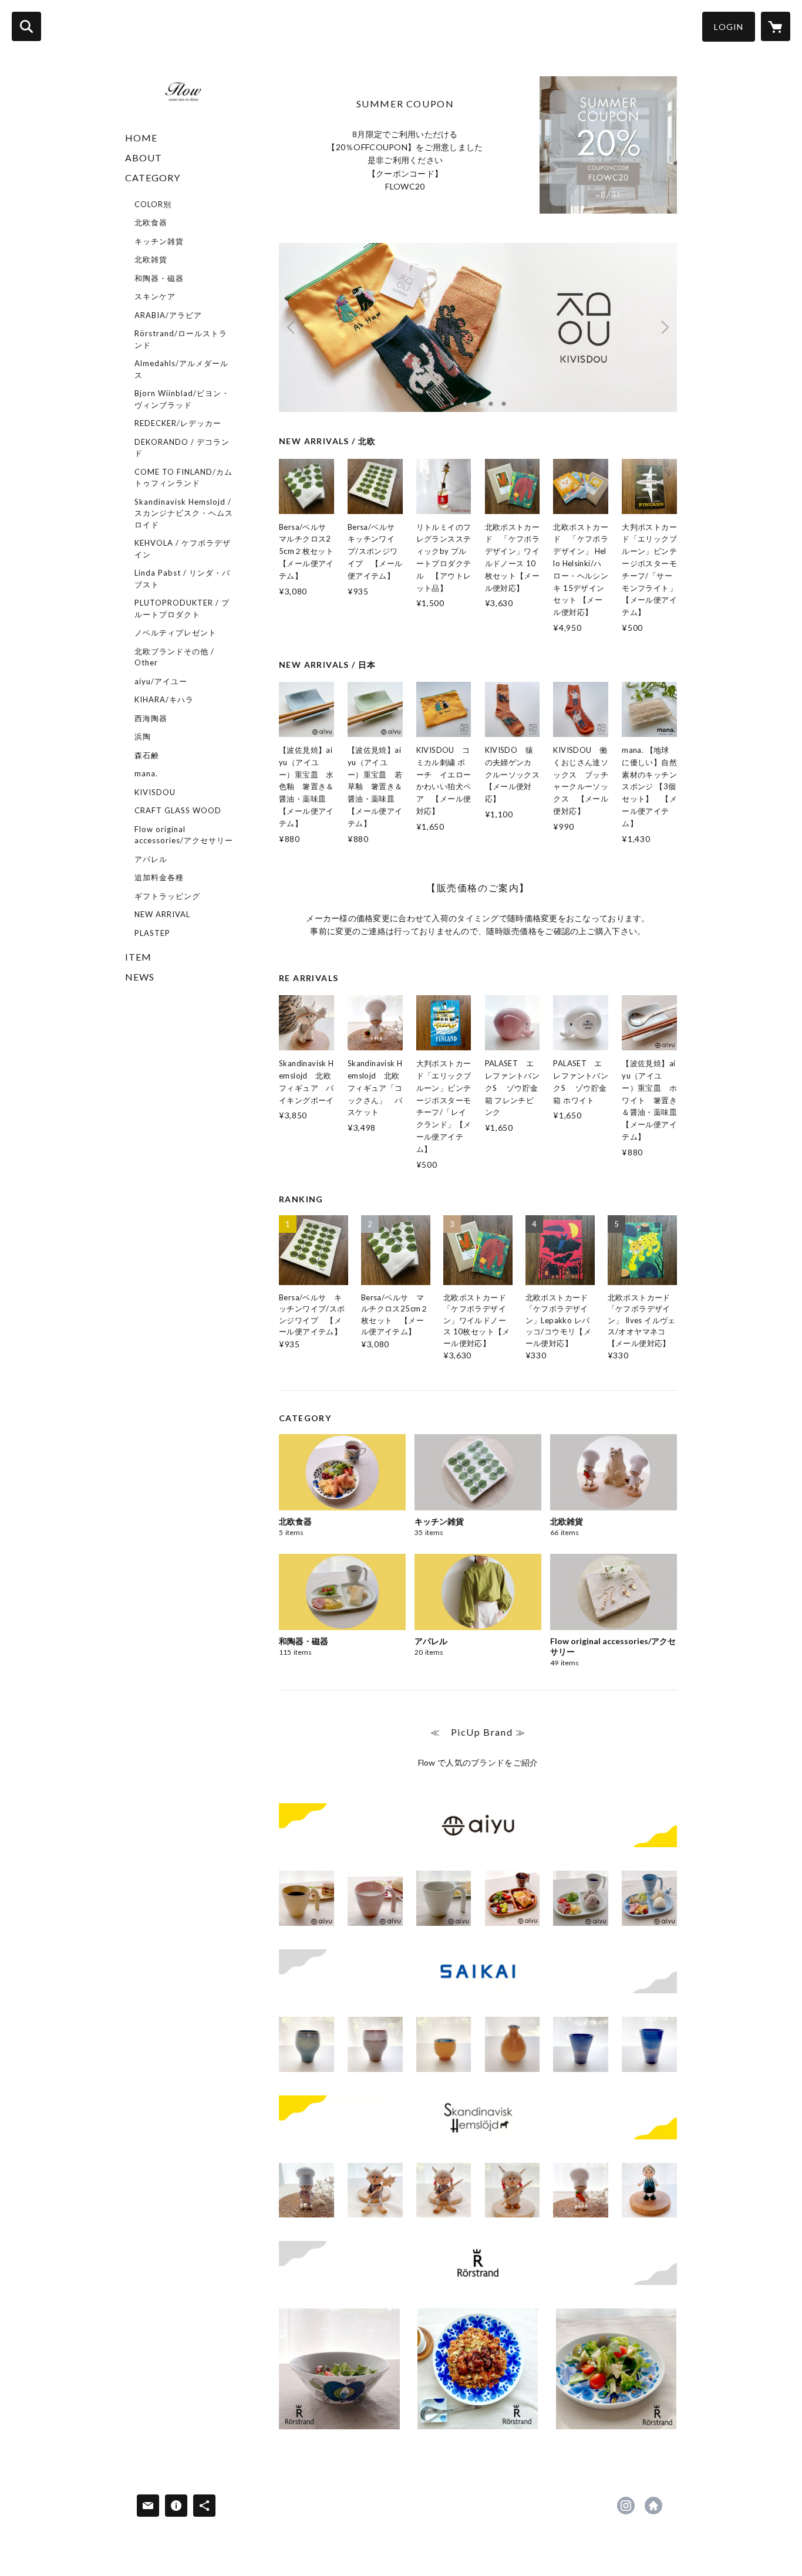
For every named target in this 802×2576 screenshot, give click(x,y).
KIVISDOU (155, 792)
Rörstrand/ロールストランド (181, 339)
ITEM (138, 957)
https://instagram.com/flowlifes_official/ (626, 2506)
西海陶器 (151, 718)
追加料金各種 (159, 877)
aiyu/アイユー (161, 681)
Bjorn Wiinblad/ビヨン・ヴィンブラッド (182, 399)
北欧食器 (151, 222)
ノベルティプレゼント (176, 633)
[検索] (26, 26)
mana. (146, 773)
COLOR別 (153, 204)
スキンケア (155, 296)
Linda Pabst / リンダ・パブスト (182, 579)
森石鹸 (147, 755)
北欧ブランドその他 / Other (174, 657)
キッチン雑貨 (159, 241)
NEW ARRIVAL (162, 914)
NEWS (140, 977)
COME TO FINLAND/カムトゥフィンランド (183, 478)
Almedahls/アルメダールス (181, 369)
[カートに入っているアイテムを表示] (776, 26)
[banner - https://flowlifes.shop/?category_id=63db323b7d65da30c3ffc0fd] (478, 2117)
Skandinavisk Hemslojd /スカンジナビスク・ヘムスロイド (184, 513)
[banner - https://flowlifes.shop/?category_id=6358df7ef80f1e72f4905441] (478, 2263)
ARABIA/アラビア (168, 315)
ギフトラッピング (167, 896)
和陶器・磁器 (159, 278)
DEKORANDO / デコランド (182, 448)
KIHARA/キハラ (164, 699)
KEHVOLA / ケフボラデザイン (183, 549)
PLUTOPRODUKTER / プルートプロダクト (182, 608)
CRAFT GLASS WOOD (178, 810)
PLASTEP (152, 933)
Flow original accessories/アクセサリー (184, 835)
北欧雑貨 (151, 259)
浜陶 (143, 736)
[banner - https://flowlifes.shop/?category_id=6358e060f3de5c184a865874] (478, 1971)
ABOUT (144, 158)
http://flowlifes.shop (653, 2506)
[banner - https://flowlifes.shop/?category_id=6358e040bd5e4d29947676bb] (478, 1825)
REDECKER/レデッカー (178, 423)
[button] (729, 27)
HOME (141, 138)
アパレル (151, 859)
